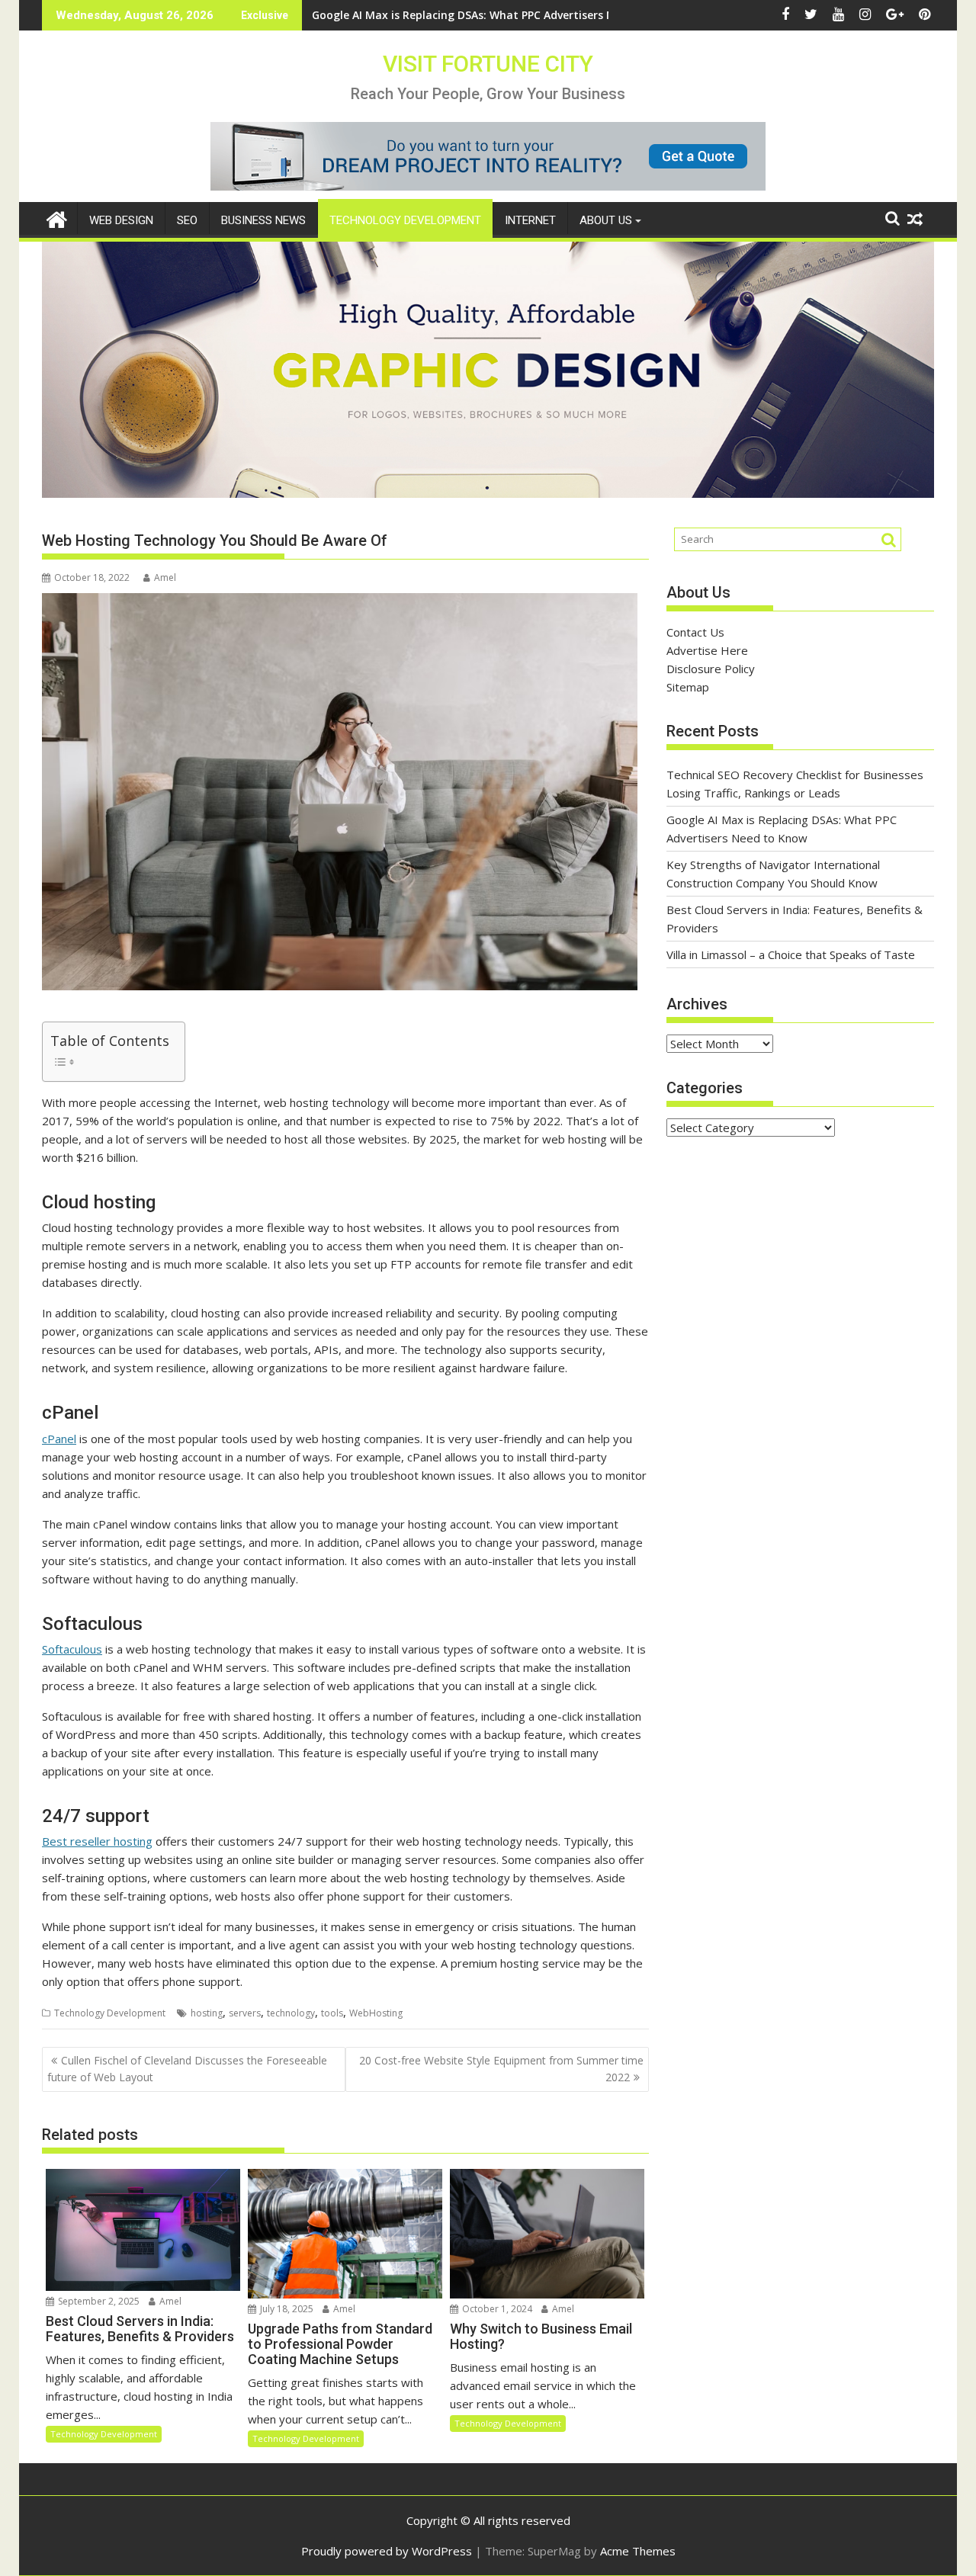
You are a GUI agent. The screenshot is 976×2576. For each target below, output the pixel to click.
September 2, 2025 (98, 2301)
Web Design (121, 220)
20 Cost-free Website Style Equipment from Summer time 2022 (501, 2069)
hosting (207, 2013)
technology (291, 2013)
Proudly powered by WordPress (387, 2551)
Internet (530, 220)
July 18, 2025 (286, 2309)
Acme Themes (638, 2551)
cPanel (59, 1439)
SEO (187, 220)
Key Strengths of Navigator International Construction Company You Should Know (534, 15)
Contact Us (695, 632)
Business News (263, 220)
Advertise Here (707, 650)
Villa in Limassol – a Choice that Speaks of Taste (791, 954)
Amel (165, 577)
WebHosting (376, 2013)
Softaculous (72, 1649)
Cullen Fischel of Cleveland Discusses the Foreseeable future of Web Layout (187, 2069)
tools (332, 2013)
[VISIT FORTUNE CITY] (57, 218)
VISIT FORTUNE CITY (488, 64)
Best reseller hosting (97, 1841)
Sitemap (688, 687)
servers (245, 2013)
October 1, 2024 (496, 2309)
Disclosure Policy (711, 669)
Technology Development (405, 220)
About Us (606, 220)
